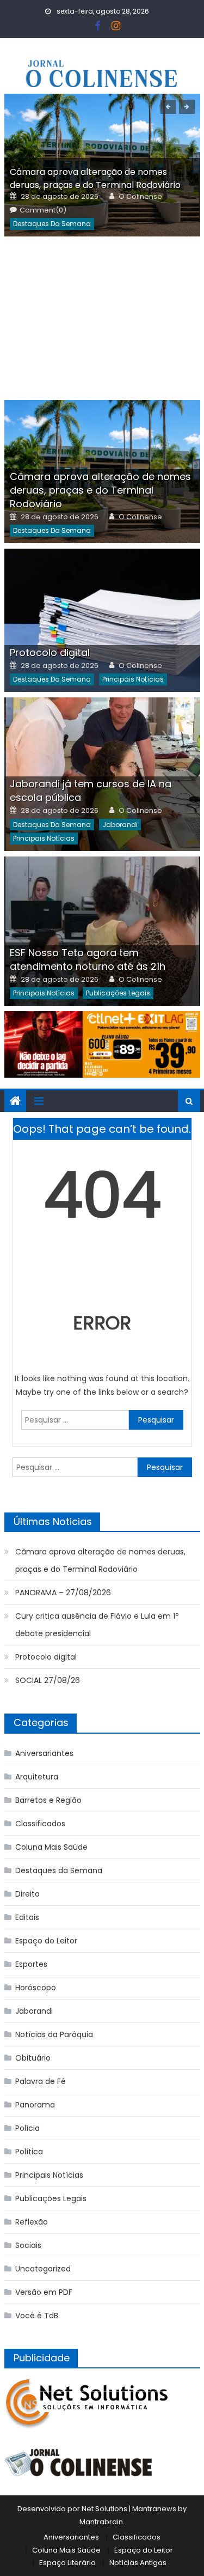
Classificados (40, 1824)
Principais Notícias (133, 679)
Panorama (35, 2105)
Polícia (27, 2128)
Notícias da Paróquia (54, 2034)
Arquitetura (37, 1777)
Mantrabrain (101, 2522)
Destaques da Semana (52, 224)
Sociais (28, 2245)
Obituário (33, 2058)
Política (29, 2152)
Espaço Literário (67, 2563)
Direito (27, 1894)
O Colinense (140, 197)
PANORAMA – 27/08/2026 (63, 1593)
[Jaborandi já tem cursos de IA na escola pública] (102, 774)
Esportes (31, 1964)
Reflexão (32, 2222)
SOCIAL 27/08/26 (48, 1680)
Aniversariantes (44, 1753)
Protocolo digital (50, 652)
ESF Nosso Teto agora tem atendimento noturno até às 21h (88, 959)
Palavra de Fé (41, 2081)
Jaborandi (120, 825)
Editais (27, 1917)
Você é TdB (37, 2316)
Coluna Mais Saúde (51, 1847)
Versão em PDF (44, 2292)
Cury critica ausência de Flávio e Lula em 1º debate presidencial (97, 1625)
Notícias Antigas (138, 2563)
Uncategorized (43, 2269)
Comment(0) (43, 210)
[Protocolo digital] (102, 620)
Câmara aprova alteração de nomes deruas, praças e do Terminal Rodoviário (95, 178)
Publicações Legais (118, 993)
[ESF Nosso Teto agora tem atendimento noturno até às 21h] (102, 931)
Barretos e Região (48, 1800)
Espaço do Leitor (46, 1941)
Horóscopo (36, 1988)
